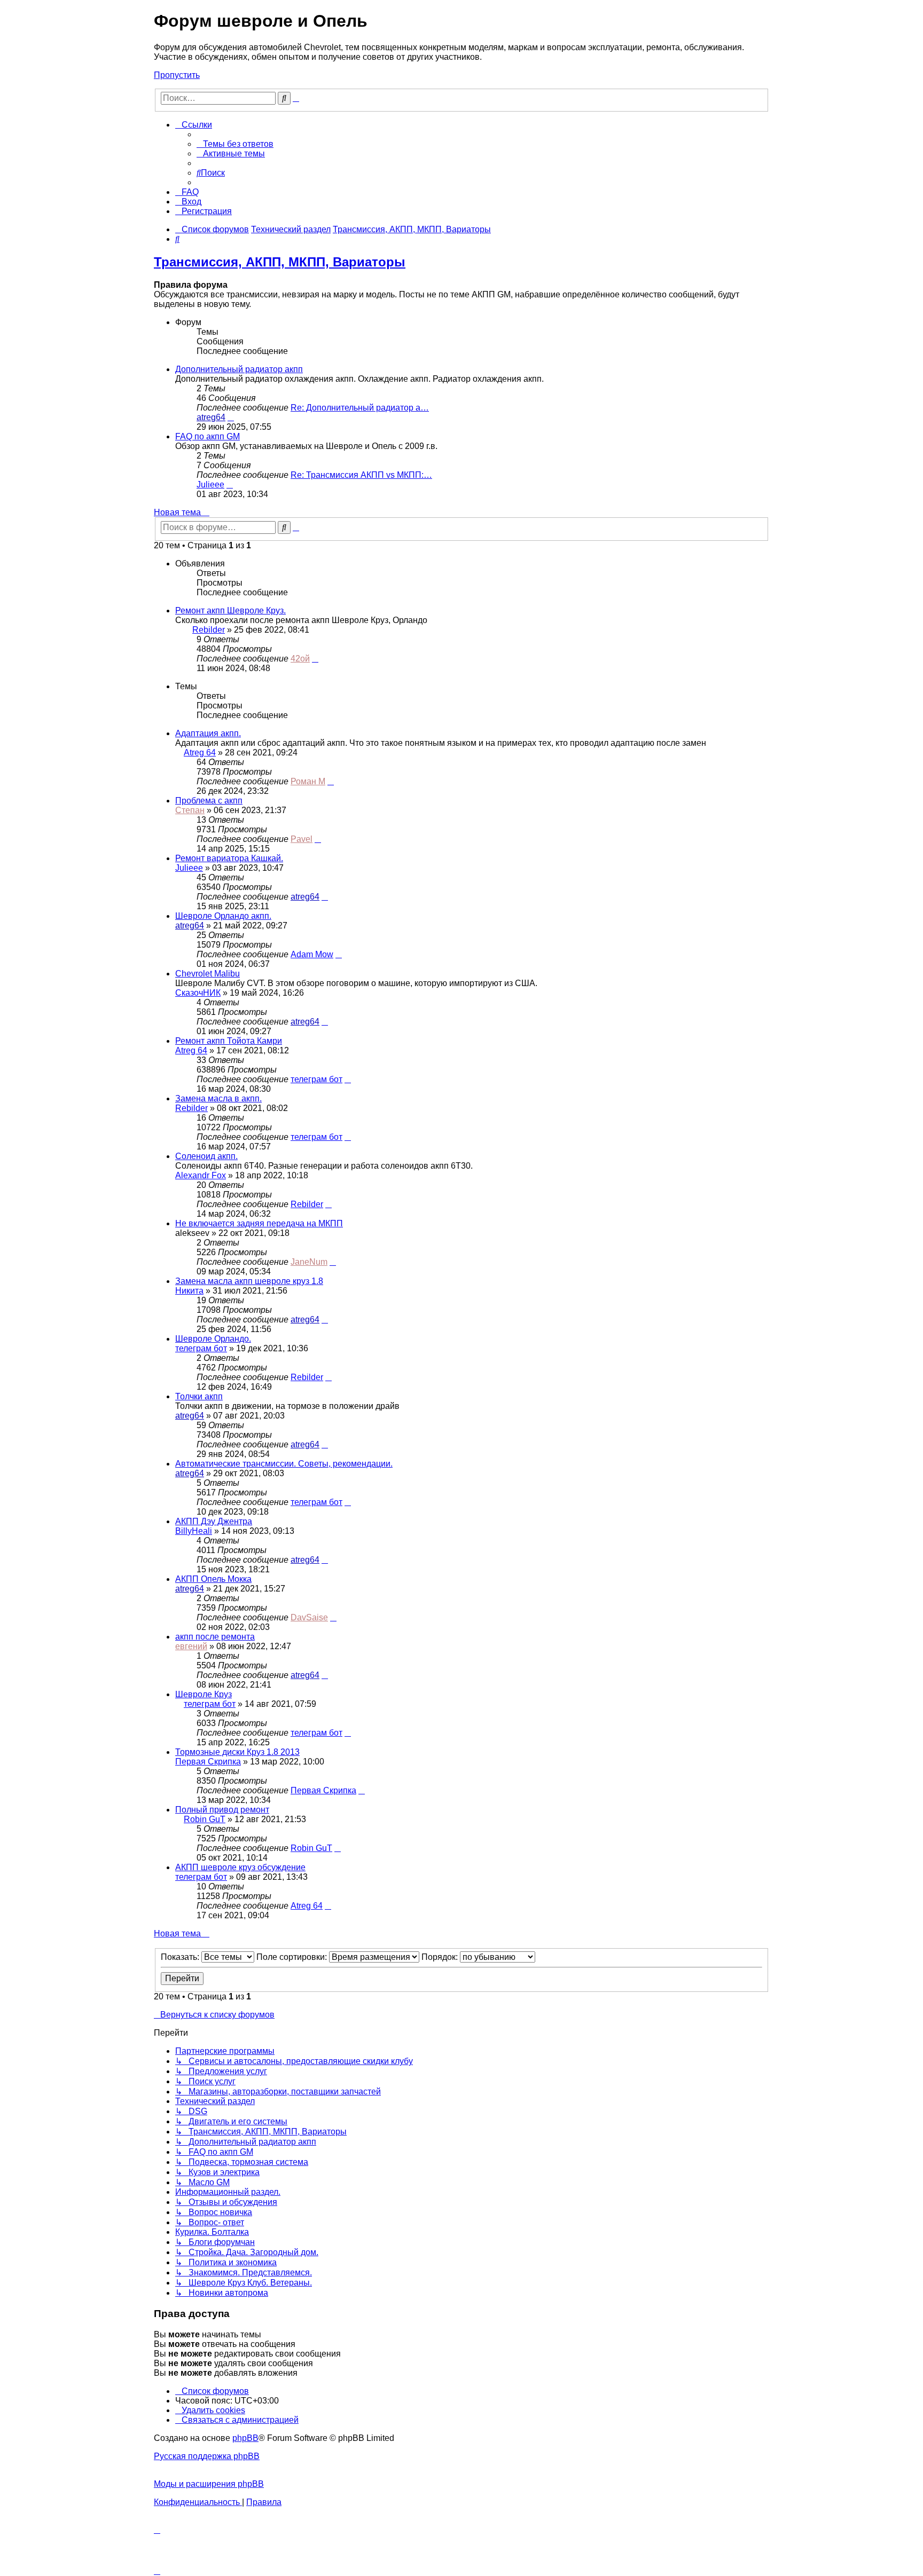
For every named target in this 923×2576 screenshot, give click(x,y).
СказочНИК (198, 993)
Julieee (210, 485)
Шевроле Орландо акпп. (223, 916)
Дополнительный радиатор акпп (239, 369)
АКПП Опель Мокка (213, 1579)
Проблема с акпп (209, 801)
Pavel (302, 839)
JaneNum (309, 1262)
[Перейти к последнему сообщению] (315, 659)
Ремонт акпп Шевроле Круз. (230, 610)
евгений (191, 1646)
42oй (300, 659)
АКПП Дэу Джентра (214, 1521)
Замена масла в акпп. (218, 1098)
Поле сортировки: (293, 1957)
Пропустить (177, 75)
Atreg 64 (200, 753)
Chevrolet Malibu (208, 974)
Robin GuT (205, 1819)
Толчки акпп (199, 1396)
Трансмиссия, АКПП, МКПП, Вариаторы (280, 262)
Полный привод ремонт (222, 1810)
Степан (190, 810)
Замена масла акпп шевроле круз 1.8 (249, 1281)
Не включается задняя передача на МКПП (259, 1223)
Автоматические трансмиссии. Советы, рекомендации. (284, 1464)
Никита (189, 1291)
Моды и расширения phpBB (209, 2484)
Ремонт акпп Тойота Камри (229, 1041)
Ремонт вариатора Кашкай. (229, 858)
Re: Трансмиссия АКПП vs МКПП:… (361, 475)
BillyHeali (194, 1531)
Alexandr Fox (201, 1175)
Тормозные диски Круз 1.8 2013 (237, 1752)
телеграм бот (316, 1079)
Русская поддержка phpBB (207, 2456)
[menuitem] (235, 144)
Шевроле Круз (204, 1694)
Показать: (181, 1957)
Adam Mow (312, 954)
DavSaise (309, 1617)
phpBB (245, 2438)
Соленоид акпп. (206, 1156)
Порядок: (441, 1957)
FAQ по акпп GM (208, 436)
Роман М (308, 781)
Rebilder (209, 630)
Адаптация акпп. (208, 733)
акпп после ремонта (215, 1637)
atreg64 (211, 417)
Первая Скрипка (208, 1762)
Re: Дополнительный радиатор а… (360, 408)
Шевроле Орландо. (213, 1339)
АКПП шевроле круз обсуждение (240, 1867)
